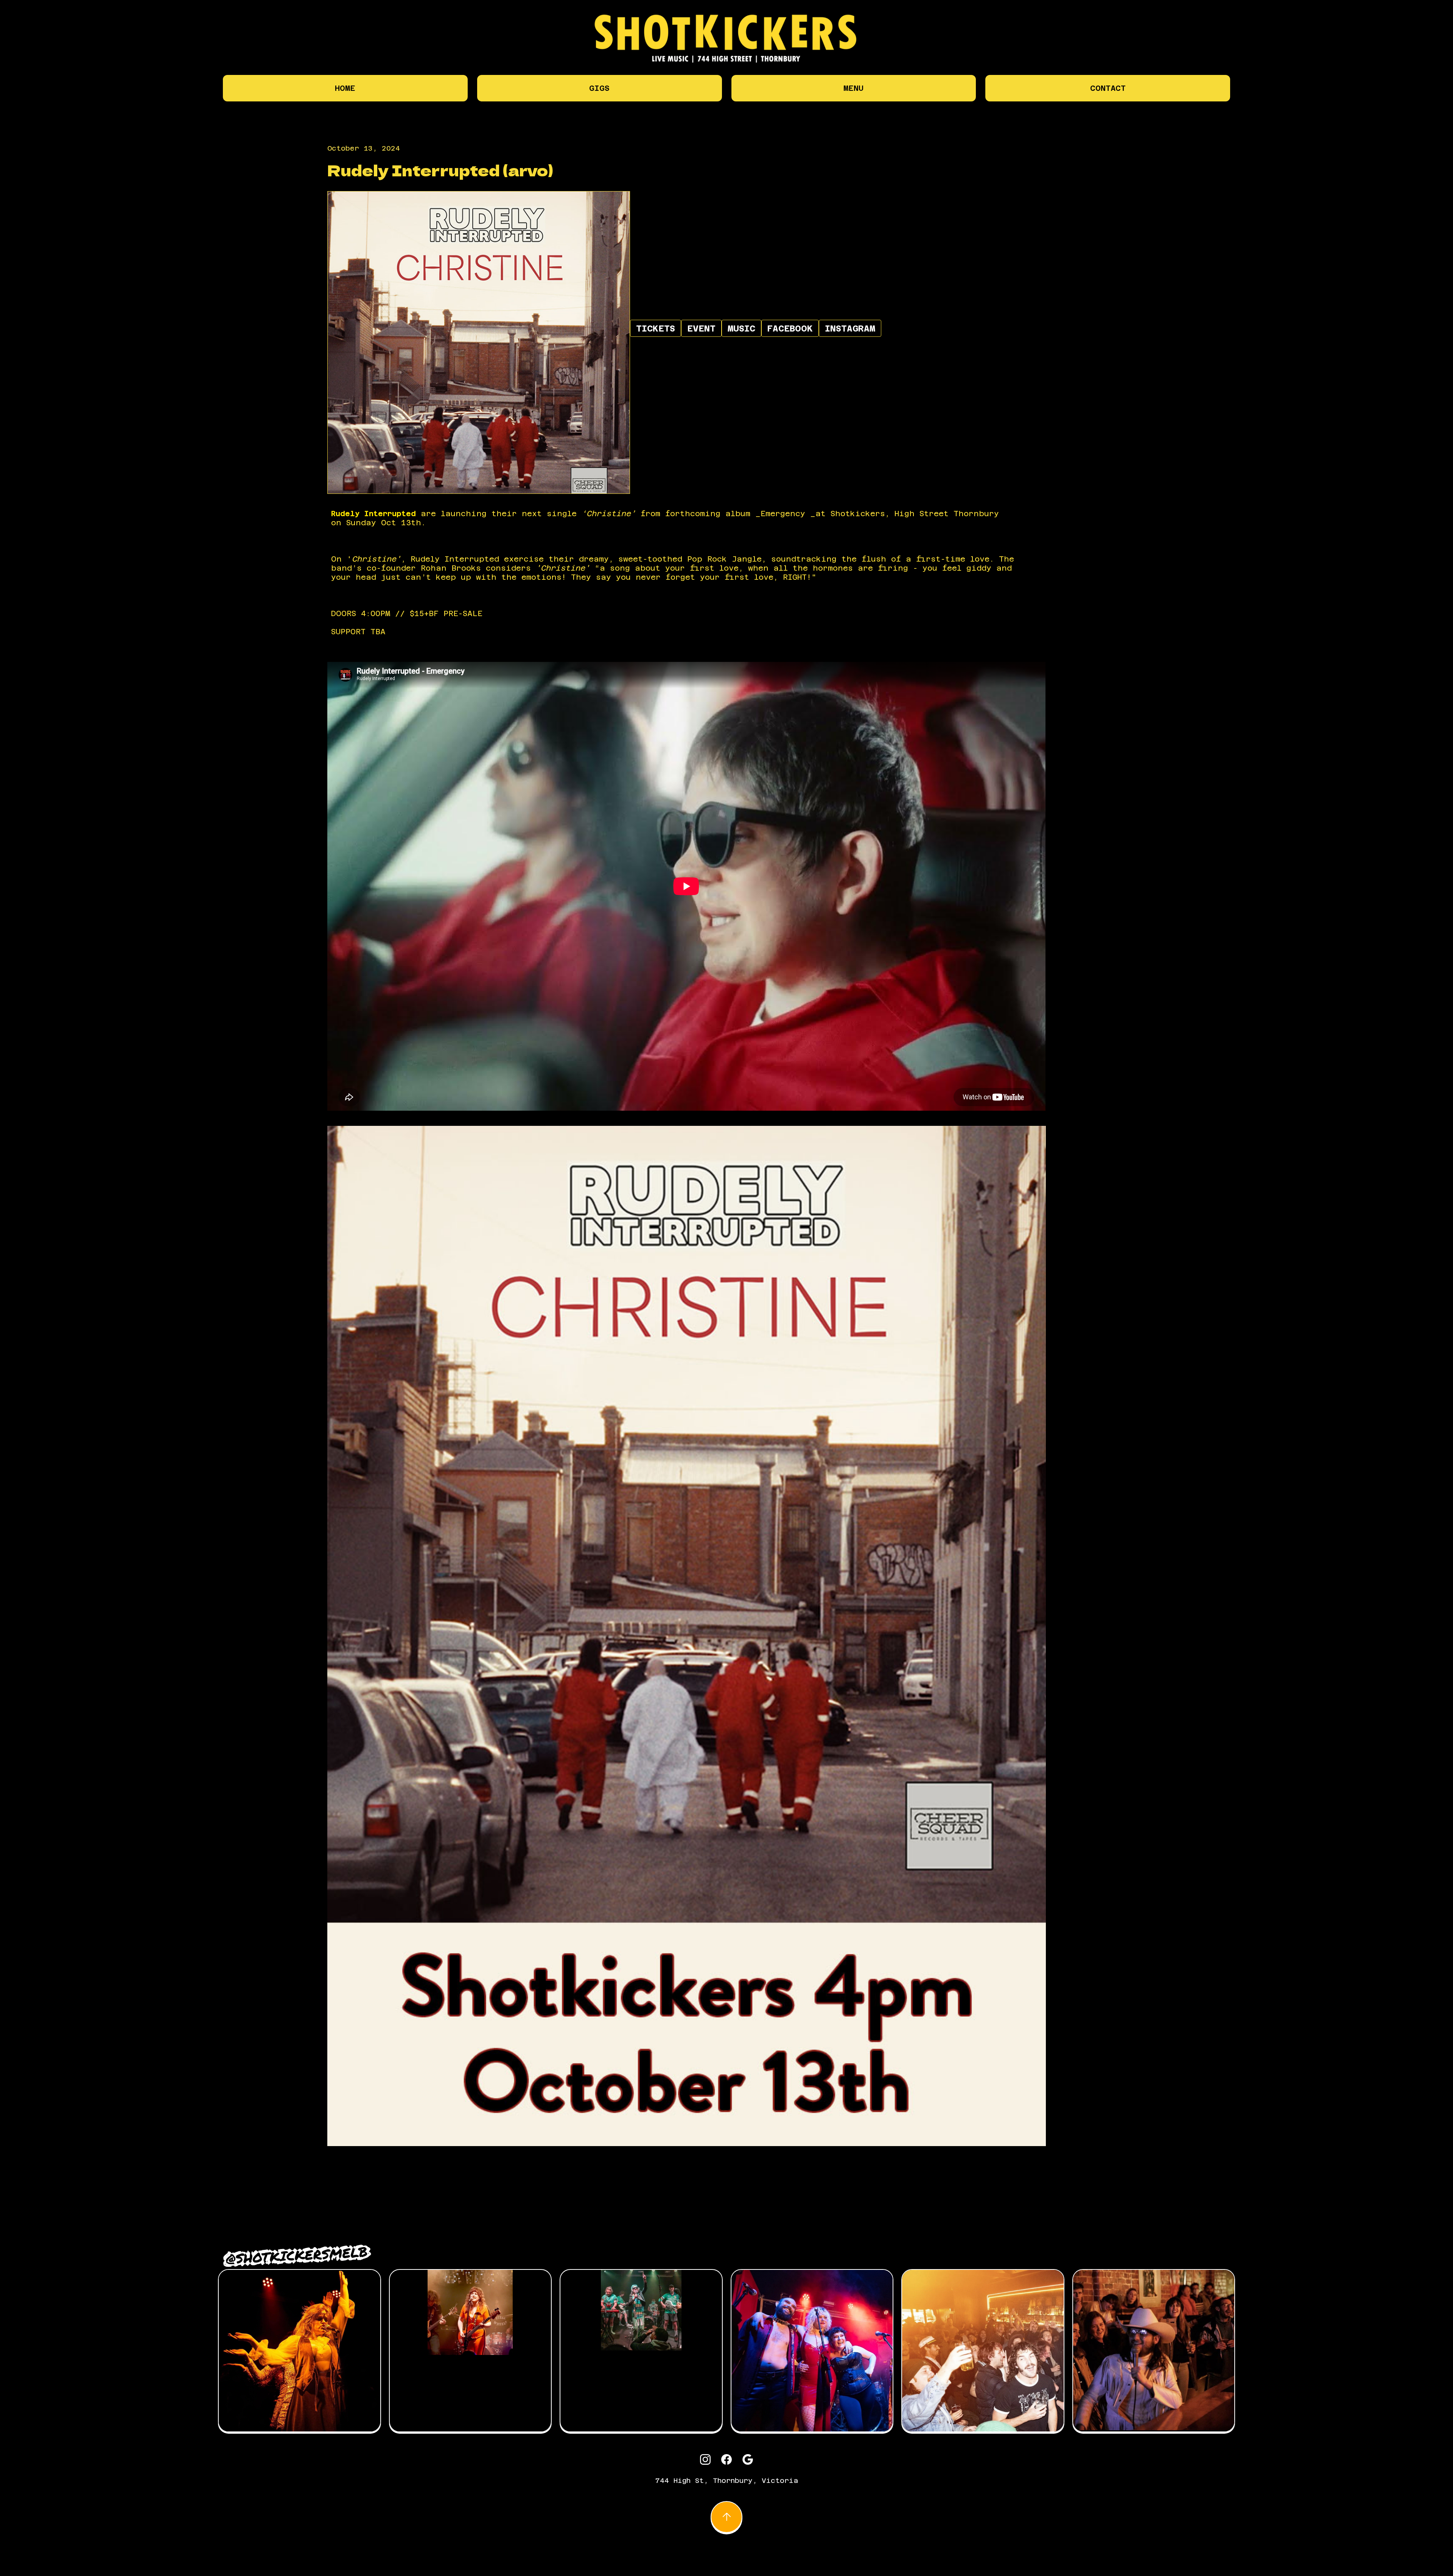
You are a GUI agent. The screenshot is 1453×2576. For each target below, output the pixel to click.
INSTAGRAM (850, 328)
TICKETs (656, 328)
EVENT (701, 328)
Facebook (790, 328)
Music (741, 328)
